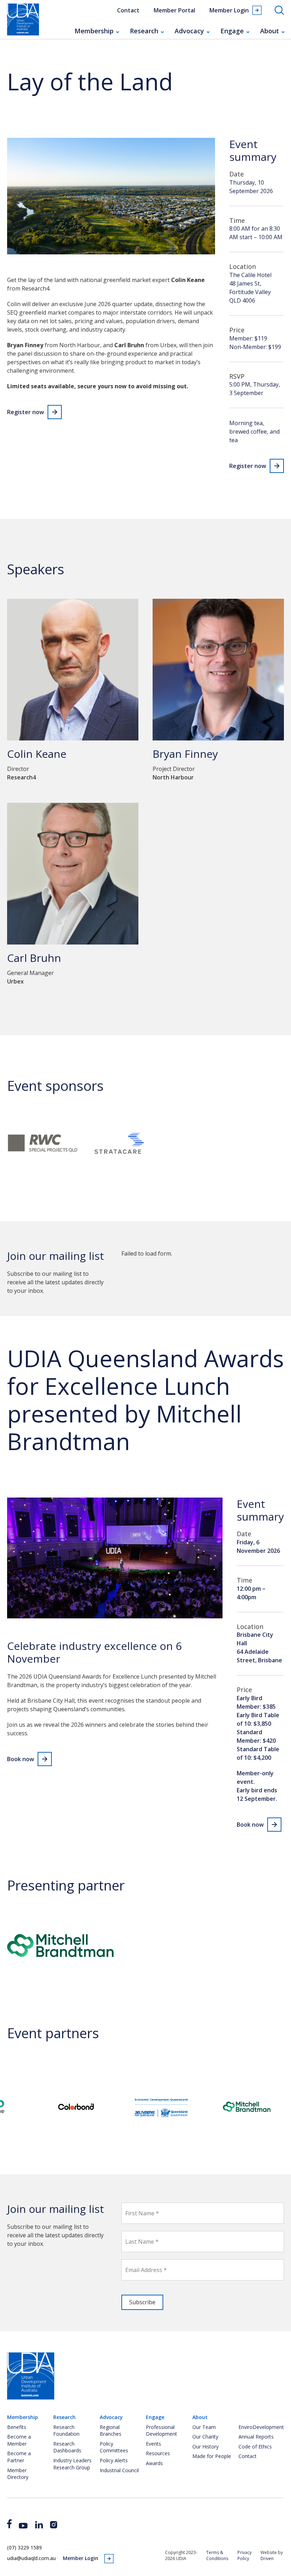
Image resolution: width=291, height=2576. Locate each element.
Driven (267, 2558)
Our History (205, 2447)
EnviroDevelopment (261, 2427)
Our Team (204, 2427)
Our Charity (205, 2437)
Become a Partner (19, 2457)
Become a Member (19, 2440)
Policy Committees (114, 2447)
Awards (154, 2463)
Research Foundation (66, 2431)
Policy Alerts (114, 2460)
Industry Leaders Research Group (72, 2464)
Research (144, 31)
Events (153, 2444)
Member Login (229, 10)
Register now (26, 412)
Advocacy (189, 31)
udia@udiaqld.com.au (31, 2558)
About (270, 31)
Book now (21, 1759)
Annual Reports (256, 2437)
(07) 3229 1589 (24, 2547)
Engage (232, 31)
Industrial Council (119, 2470)
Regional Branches (111, 2431)
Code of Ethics (255, 2447)
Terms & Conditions (217, 2555)
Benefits (17, 2427)
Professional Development (161, 2431)
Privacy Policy (245, 2555)
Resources (158, 2453)
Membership (94, 31)
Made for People (212, 2456)
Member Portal (174, 10)
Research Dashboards (67, 2447)
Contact (128, 10)
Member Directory (18, 2474)
